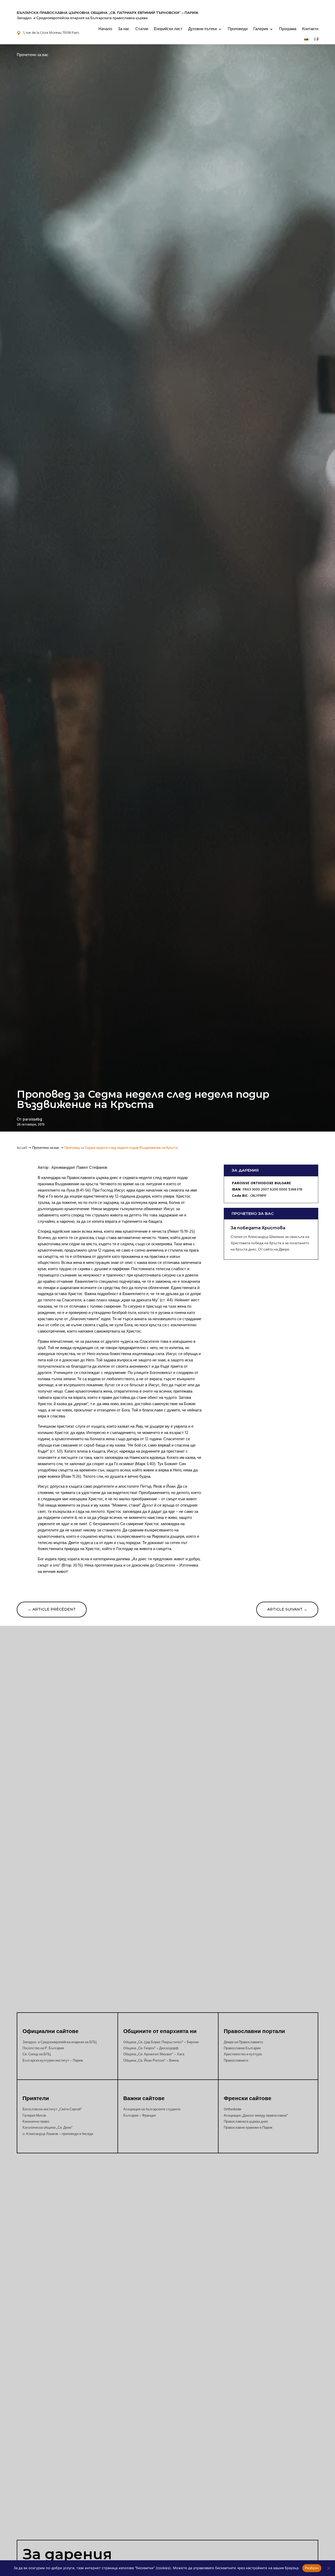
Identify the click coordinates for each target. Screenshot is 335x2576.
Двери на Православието (243, 2042)
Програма (288, 29)
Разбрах (312, 2568)
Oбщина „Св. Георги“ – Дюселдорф (151, 2048)
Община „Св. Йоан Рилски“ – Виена (151, 2061)
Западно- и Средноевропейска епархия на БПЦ (60, 2042)
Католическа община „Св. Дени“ (48, 2128)
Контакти (310, 29)
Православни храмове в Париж (248, 2128)
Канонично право (36, 2122)
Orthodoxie (233, 2109)
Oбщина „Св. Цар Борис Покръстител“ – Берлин (161, 2042)
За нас (124, 29)
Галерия (261, 29)
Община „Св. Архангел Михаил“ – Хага (154, 2054)
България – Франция (139, 2116)
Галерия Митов (34, 2116)
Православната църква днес (246, 2122)
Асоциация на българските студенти (152, 2109)
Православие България (242, 2048)
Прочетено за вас (33, 55)
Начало (105, 29)
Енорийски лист (168, 29)
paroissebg (32, 1119)
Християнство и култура (243, 2054)
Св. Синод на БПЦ (37, 2054)
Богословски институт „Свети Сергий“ (52, 2109)
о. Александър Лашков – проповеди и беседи (58, 2134)
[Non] (328, 2568)
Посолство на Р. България (43, 2048)
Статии (142, 29)
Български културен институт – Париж (53, 2061)
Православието (236, 2061)
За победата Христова (258, 1228)
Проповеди (238, 29)
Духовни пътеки (202, 29)
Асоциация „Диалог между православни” (256, 2116)
